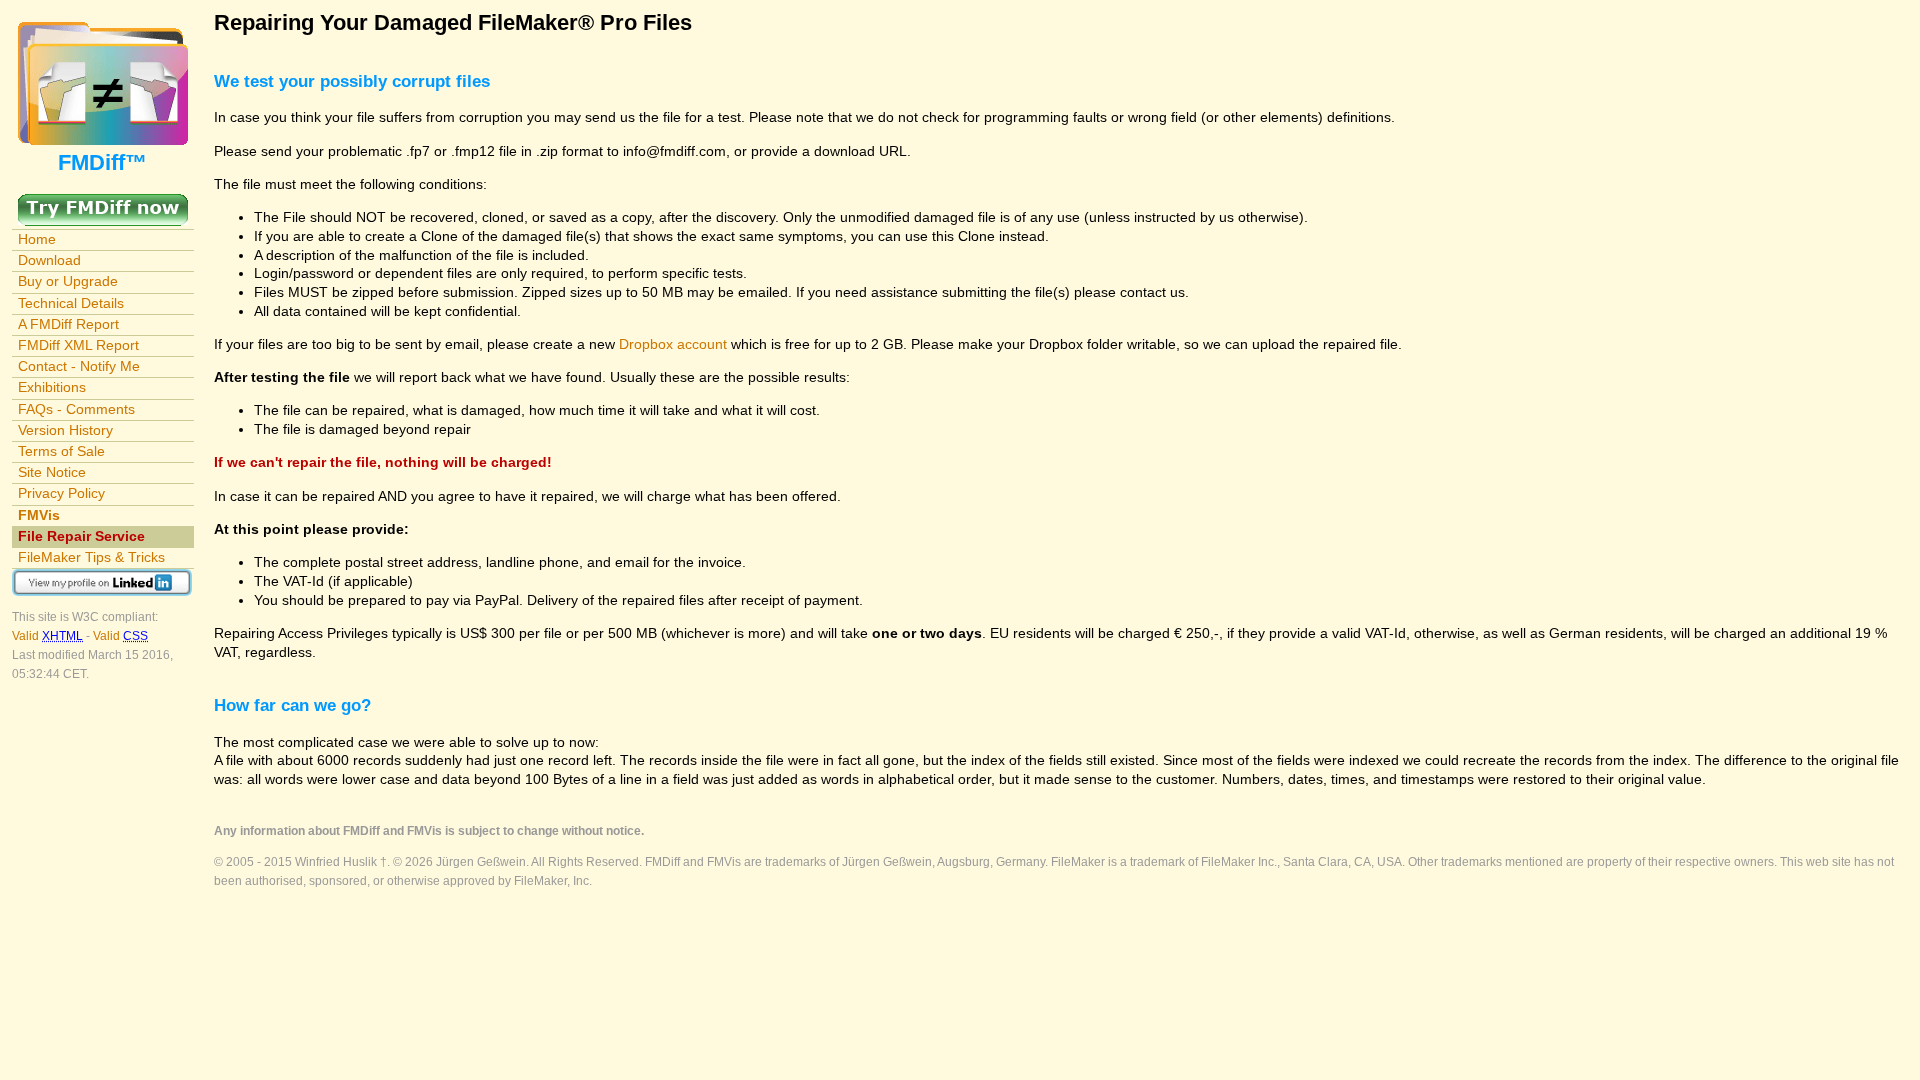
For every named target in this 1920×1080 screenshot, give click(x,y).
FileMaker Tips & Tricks (91, 557)
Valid (47, 636)
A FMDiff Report (68, 324)
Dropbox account (673, 344)
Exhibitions (52, 387)
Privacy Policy (61, 493)
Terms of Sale (61, 451)
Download (49, 260)
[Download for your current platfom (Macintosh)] (103, 203)
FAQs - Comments (76, 409)
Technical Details (71, 303)
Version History (65, 430)
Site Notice (52, 472)
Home (37, 239)
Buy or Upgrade (68, 281)
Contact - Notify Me (79, 366)
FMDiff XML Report (78, 345)
